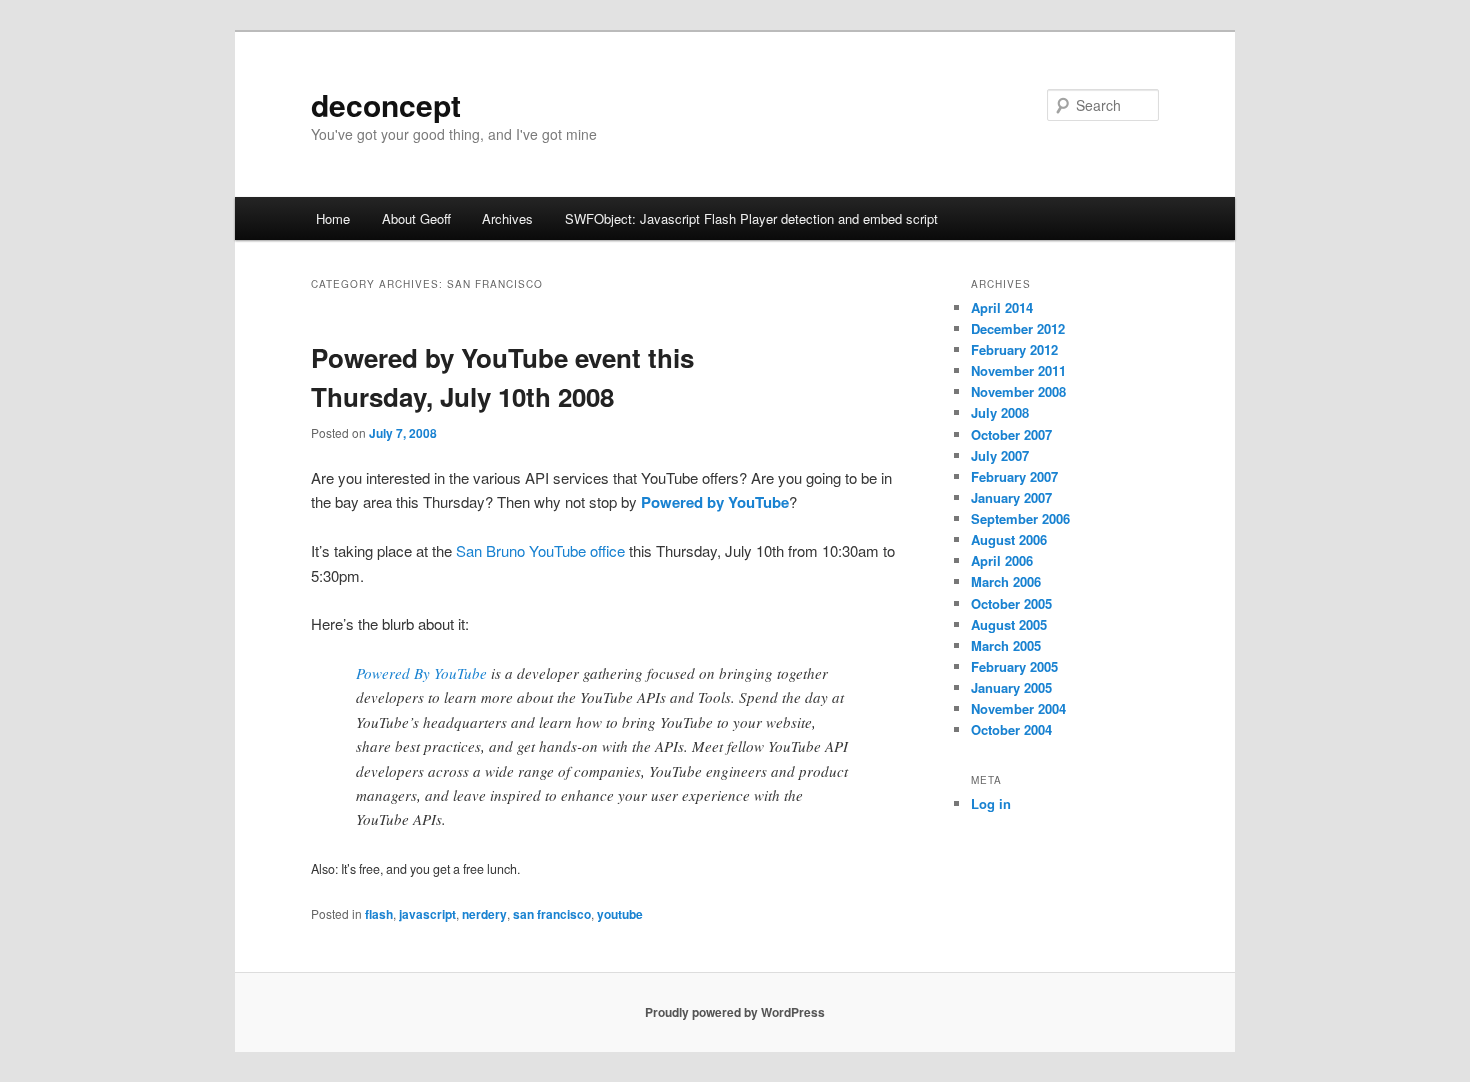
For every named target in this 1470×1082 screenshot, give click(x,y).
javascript (427, 914)
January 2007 (1011, 497)
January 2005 (1011, 687)
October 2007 (1011, 434)
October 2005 (1011, 603)
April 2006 (1002, 560)
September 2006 (1020, 518)
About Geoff (416, 218)
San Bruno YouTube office (540, 550)
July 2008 (1000, 412)
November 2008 (1018, 391)
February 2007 (1014, 476)
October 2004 (1011, 729)
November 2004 (1018, 708)
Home (333, 218)
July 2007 (1000, 455)
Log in (991, 803)
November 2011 (1018, 370)
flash (379, 914)
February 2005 (1014, 666)
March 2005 (1006, 645)
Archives (507, 218)
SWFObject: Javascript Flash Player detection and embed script (751, 218)
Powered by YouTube (715, 502)
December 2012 (1018, 328)
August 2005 (1009, 624)
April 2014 (1002, 307)
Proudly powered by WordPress (735, 1012)
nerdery (484, 914)
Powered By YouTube (421, 673)
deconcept (386, 104)
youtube (620, 914)
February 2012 (1014, 349)
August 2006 (1009, 539)
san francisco (552, 914)
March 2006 (1006, 581)
